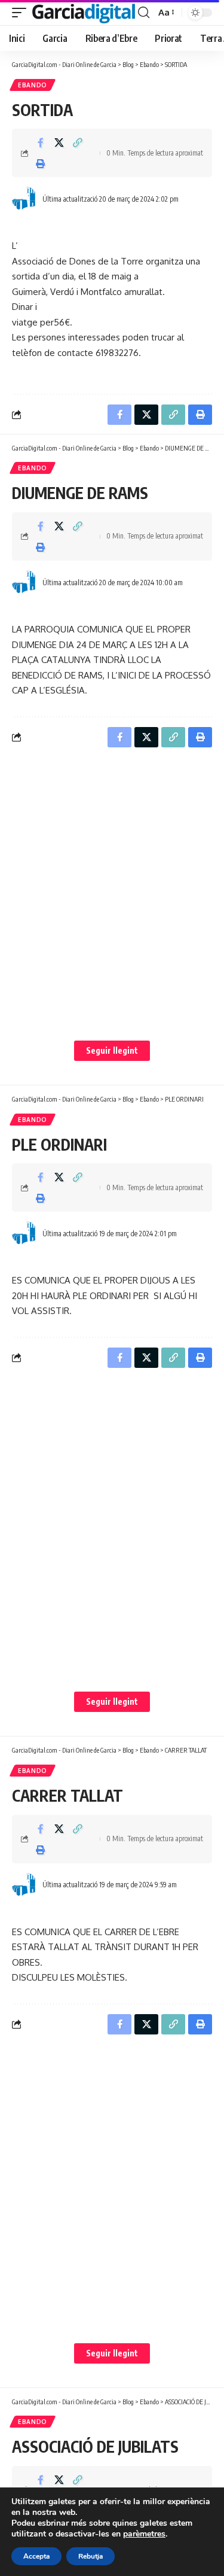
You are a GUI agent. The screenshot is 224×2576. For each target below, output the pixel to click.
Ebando (33, 85)
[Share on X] (59, 142)
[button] (22, 13)
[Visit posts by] (24, 199)
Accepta (36, 2556)
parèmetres (144, 2534)
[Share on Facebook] (41, 142)
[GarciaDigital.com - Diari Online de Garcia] (84, 13)
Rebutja (90, 2556)
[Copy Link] (78, 142)
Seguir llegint (112, 1050)
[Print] (41, 163)
